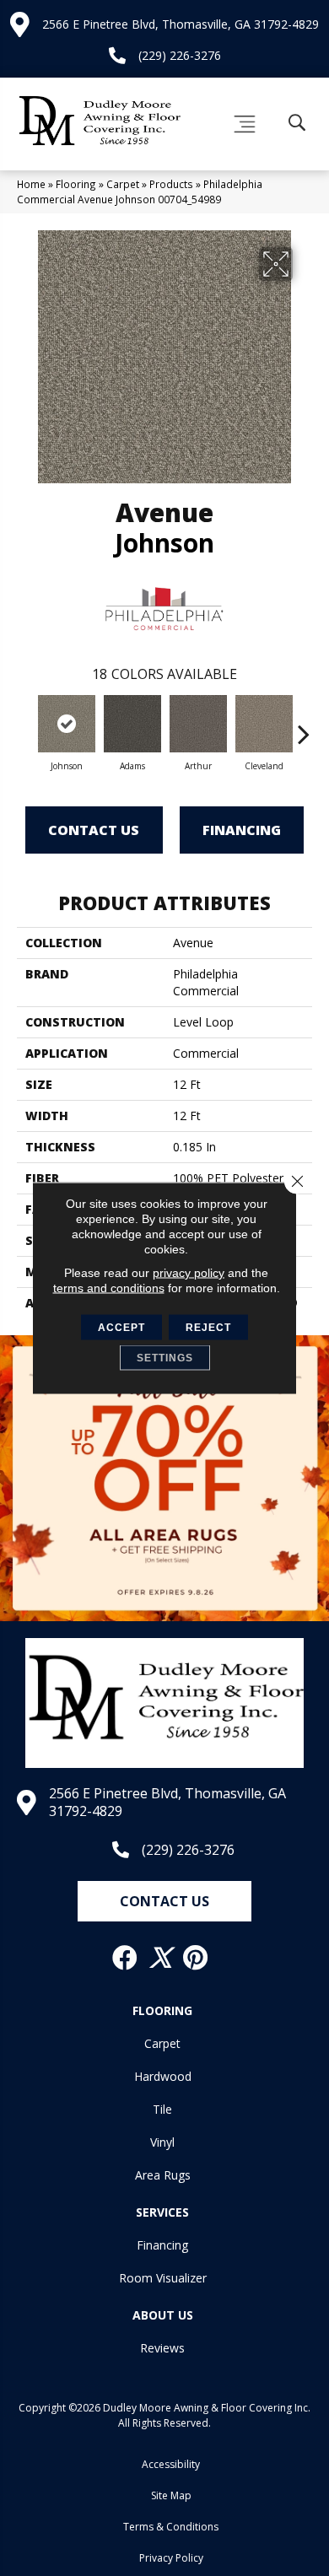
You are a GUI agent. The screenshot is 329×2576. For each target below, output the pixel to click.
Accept (121, 1328)
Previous (25, 725)
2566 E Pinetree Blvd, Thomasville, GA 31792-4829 (181, 24)
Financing (242, 830)
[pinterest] (196, 1958)
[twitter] (161, 1958)
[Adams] (132, 724)
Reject (208, 1328)
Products (171, 184)
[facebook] (126, 1958)
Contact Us (94, 830)
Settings (165, 1358)
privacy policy (189, 1273)
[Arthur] (198, 724)
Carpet (123, 184)
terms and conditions (109, 1288)
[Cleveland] (264, 724)
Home (31, 184)
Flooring (76, 184)
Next (304, 725)
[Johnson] (67, 724)
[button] (164, 1901)
